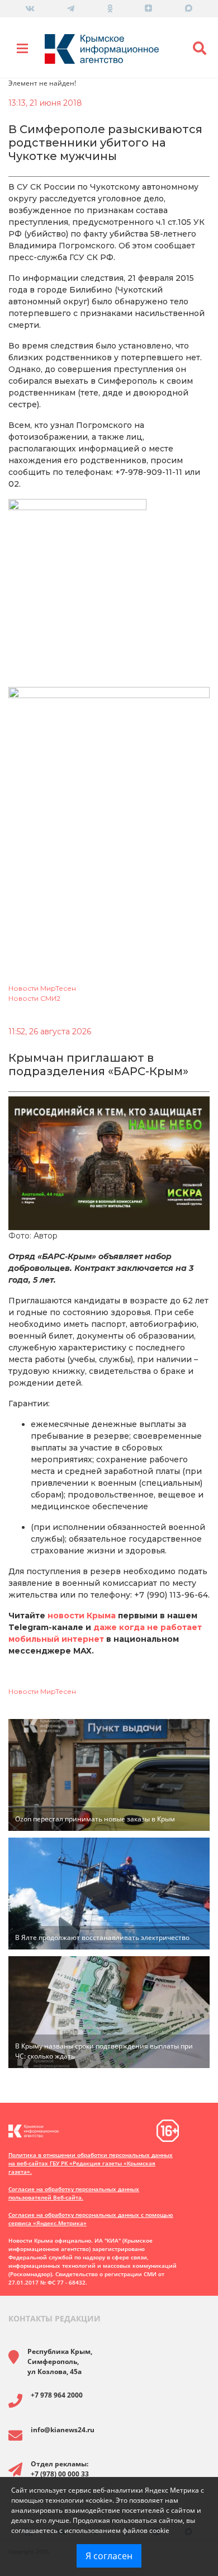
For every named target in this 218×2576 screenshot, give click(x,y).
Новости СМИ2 (34, 998)
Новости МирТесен (42, 988)
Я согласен (109, 2556)
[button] (200, 49)
